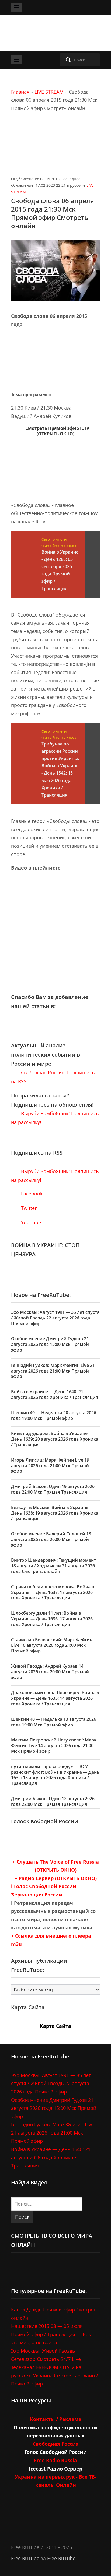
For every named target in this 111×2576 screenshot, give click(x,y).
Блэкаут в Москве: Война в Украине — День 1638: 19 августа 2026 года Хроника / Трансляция (55, 1513)
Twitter (28, 1208)
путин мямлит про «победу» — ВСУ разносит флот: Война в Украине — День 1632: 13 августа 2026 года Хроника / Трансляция (55, 1775)
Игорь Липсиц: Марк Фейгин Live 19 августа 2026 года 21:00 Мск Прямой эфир (50, 1466)
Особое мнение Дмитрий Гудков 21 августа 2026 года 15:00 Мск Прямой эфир (50, 1344)
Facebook (31, 1194)
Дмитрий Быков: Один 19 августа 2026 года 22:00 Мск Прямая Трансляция (53, 1489)
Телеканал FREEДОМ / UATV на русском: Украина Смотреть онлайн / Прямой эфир (55, 2375)
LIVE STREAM (49, 92)
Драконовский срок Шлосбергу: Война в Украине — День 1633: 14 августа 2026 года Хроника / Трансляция (55, 1698)
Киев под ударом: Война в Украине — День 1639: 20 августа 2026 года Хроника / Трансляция (55, 1439)
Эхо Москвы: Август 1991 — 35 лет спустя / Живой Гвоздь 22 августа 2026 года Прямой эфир (55, 1318)
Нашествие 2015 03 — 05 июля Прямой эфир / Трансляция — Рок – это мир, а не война (53, 2334)
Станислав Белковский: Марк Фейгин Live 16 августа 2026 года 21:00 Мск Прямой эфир (52, 1645)
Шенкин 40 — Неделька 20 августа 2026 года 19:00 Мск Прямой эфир (54, 1415)
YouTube (30, 1222)
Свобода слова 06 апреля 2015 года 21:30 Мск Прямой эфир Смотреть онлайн (53, 213)
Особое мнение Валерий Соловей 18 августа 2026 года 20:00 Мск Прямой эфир (51, 1539)
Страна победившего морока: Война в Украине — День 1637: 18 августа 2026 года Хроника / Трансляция (53, 1592)
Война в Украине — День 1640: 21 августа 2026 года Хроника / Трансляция (55, 1394)
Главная (20, 92)
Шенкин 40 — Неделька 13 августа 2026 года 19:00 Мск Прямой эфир (54, 1722)
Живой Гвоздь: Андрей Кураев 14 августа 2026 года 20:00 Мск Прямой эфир (50, 1672)
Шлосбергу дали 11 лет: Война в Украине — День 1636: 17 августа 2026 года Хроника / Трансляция (52, 1619)
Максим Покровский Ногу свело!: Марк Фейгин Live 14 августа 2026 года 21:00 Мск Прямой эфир (54, 1746)
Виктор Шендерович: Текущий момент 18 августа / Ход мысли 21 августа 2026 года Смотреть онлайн (53, 1566)
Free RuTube (25, 2558)
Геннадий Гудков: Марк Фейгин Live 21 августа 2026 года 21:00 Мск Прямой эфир (53, 1371)
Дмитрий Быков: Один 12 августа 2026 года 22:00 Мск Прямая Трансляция (53, 1801)
